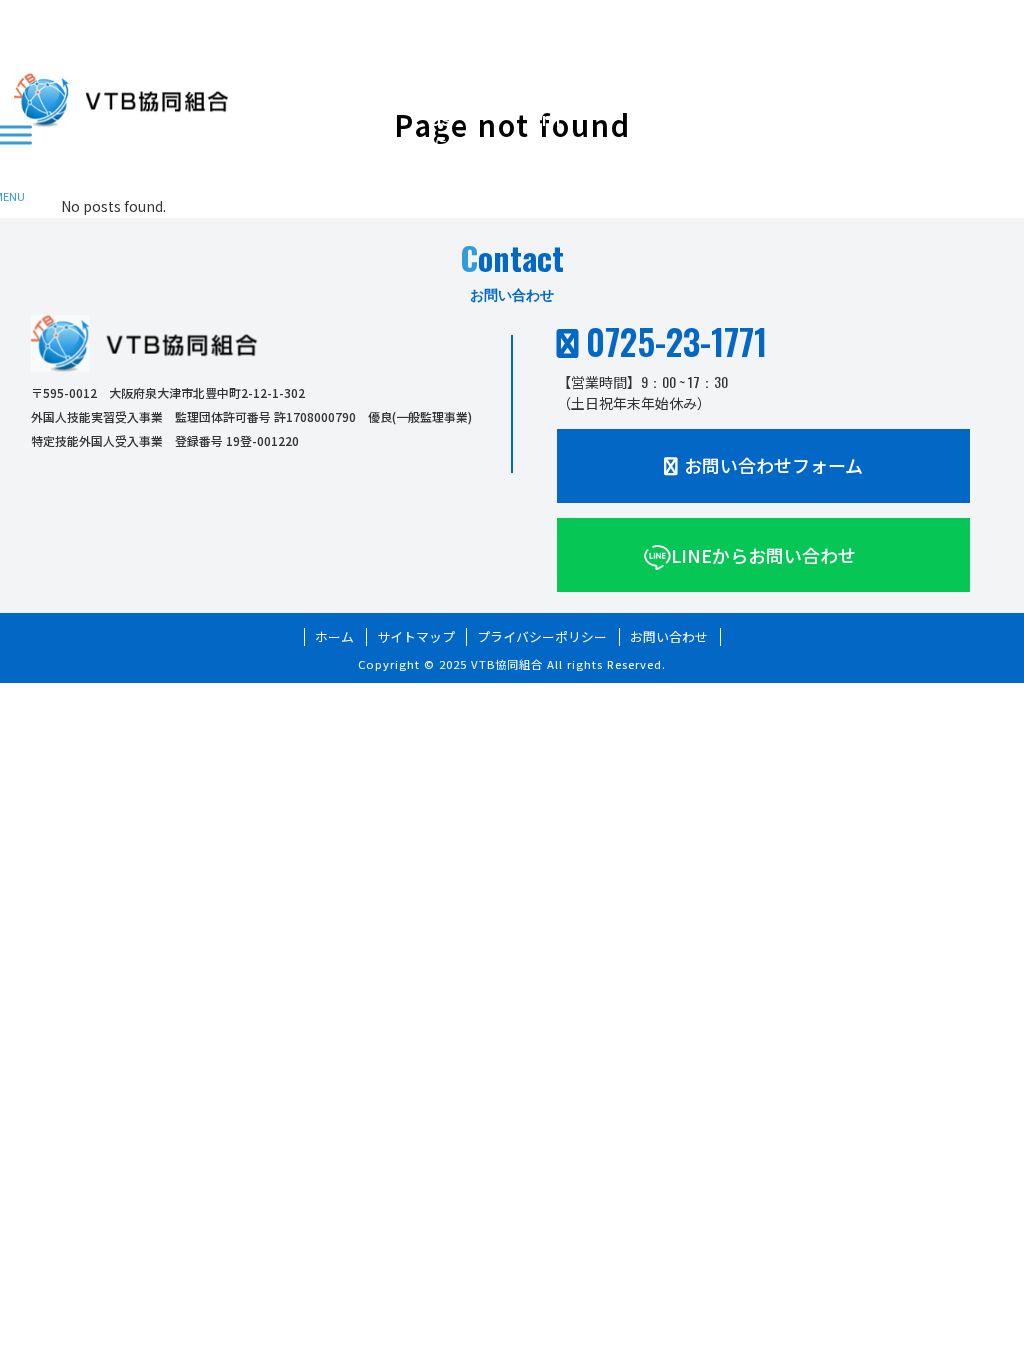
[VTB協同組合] (121, 100)
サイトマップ (416, 637)
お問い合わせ (669, 637)
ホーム (334, 637)
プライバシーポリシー (542, 637)
